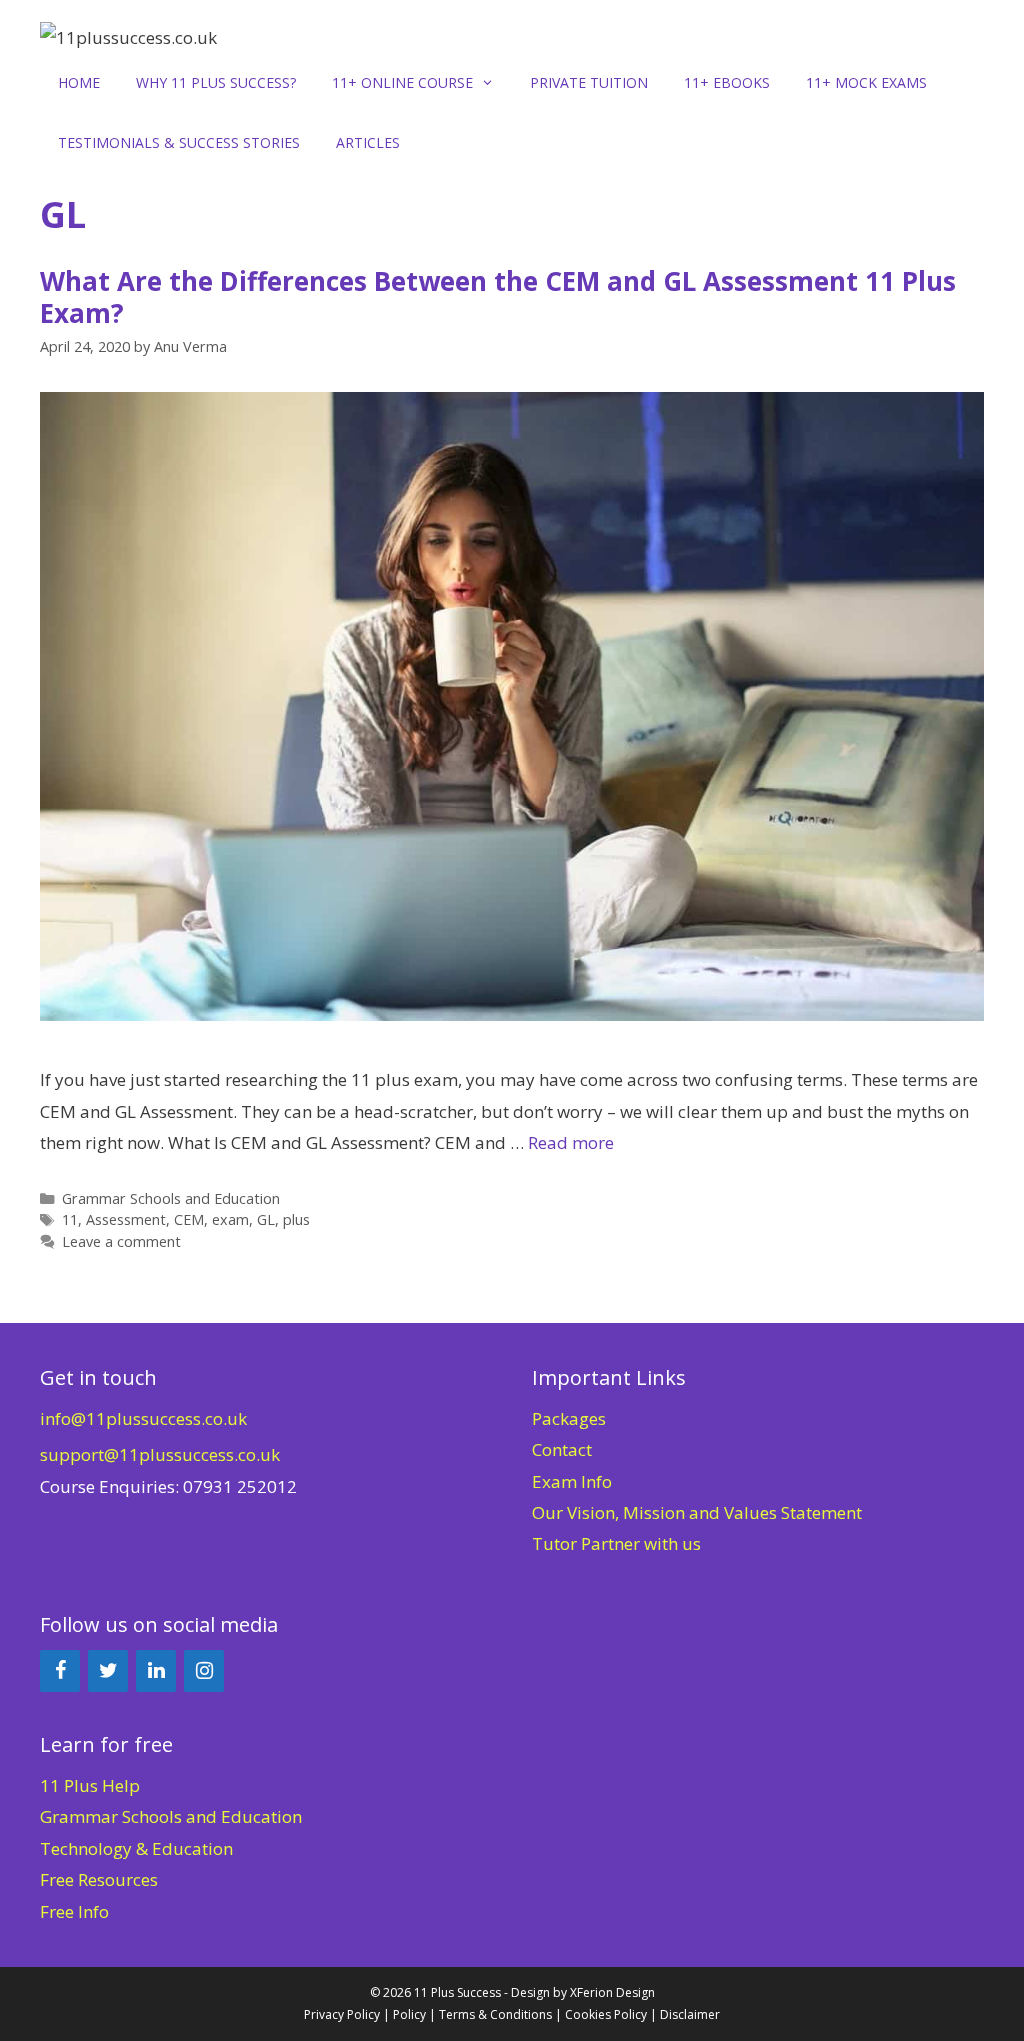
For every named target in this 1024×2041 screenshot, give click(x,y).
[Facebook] (60, 1671)
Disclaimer (690, 2014)
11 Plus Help (90, 1785)
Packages (569, 1418)
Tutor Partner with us (616, 1543)
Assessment (126, 1219)
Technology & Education (136, 1848)
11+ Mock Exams (866, 82)
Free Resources (99, 1879)
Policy (409, 2014)
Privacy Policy (342, 2014)
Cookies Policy (606, 2014)
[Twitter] (108, 1671)
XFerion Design (612, 1992)
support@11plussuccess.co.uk (160, 1454)
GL (266, 1219)
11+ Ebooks (727, 82)
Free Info (74, 1911)
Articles (368, 142)
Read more (571, 1142)
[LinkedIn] (156, 1671)
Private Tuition (589, 82)
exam (230, 1219)
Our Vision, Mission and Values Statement (697, 1512)
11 (70, 1219)
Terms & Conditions (495, 2014)
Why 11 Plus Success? (216, 82)
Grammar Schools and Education (171, 1198)
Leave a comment (121, 1241)
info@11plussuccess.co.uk (143, 1418)
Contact (562, 1449)
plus (296, 1219)
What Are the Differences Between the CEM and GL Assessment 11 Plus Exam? (498, 296)
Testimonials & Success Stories (179, 142)
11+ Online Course (402, 82)
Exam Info (572, 1481)
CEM (189, 1219)
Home (79, 82)
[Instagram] (204, 1671)
